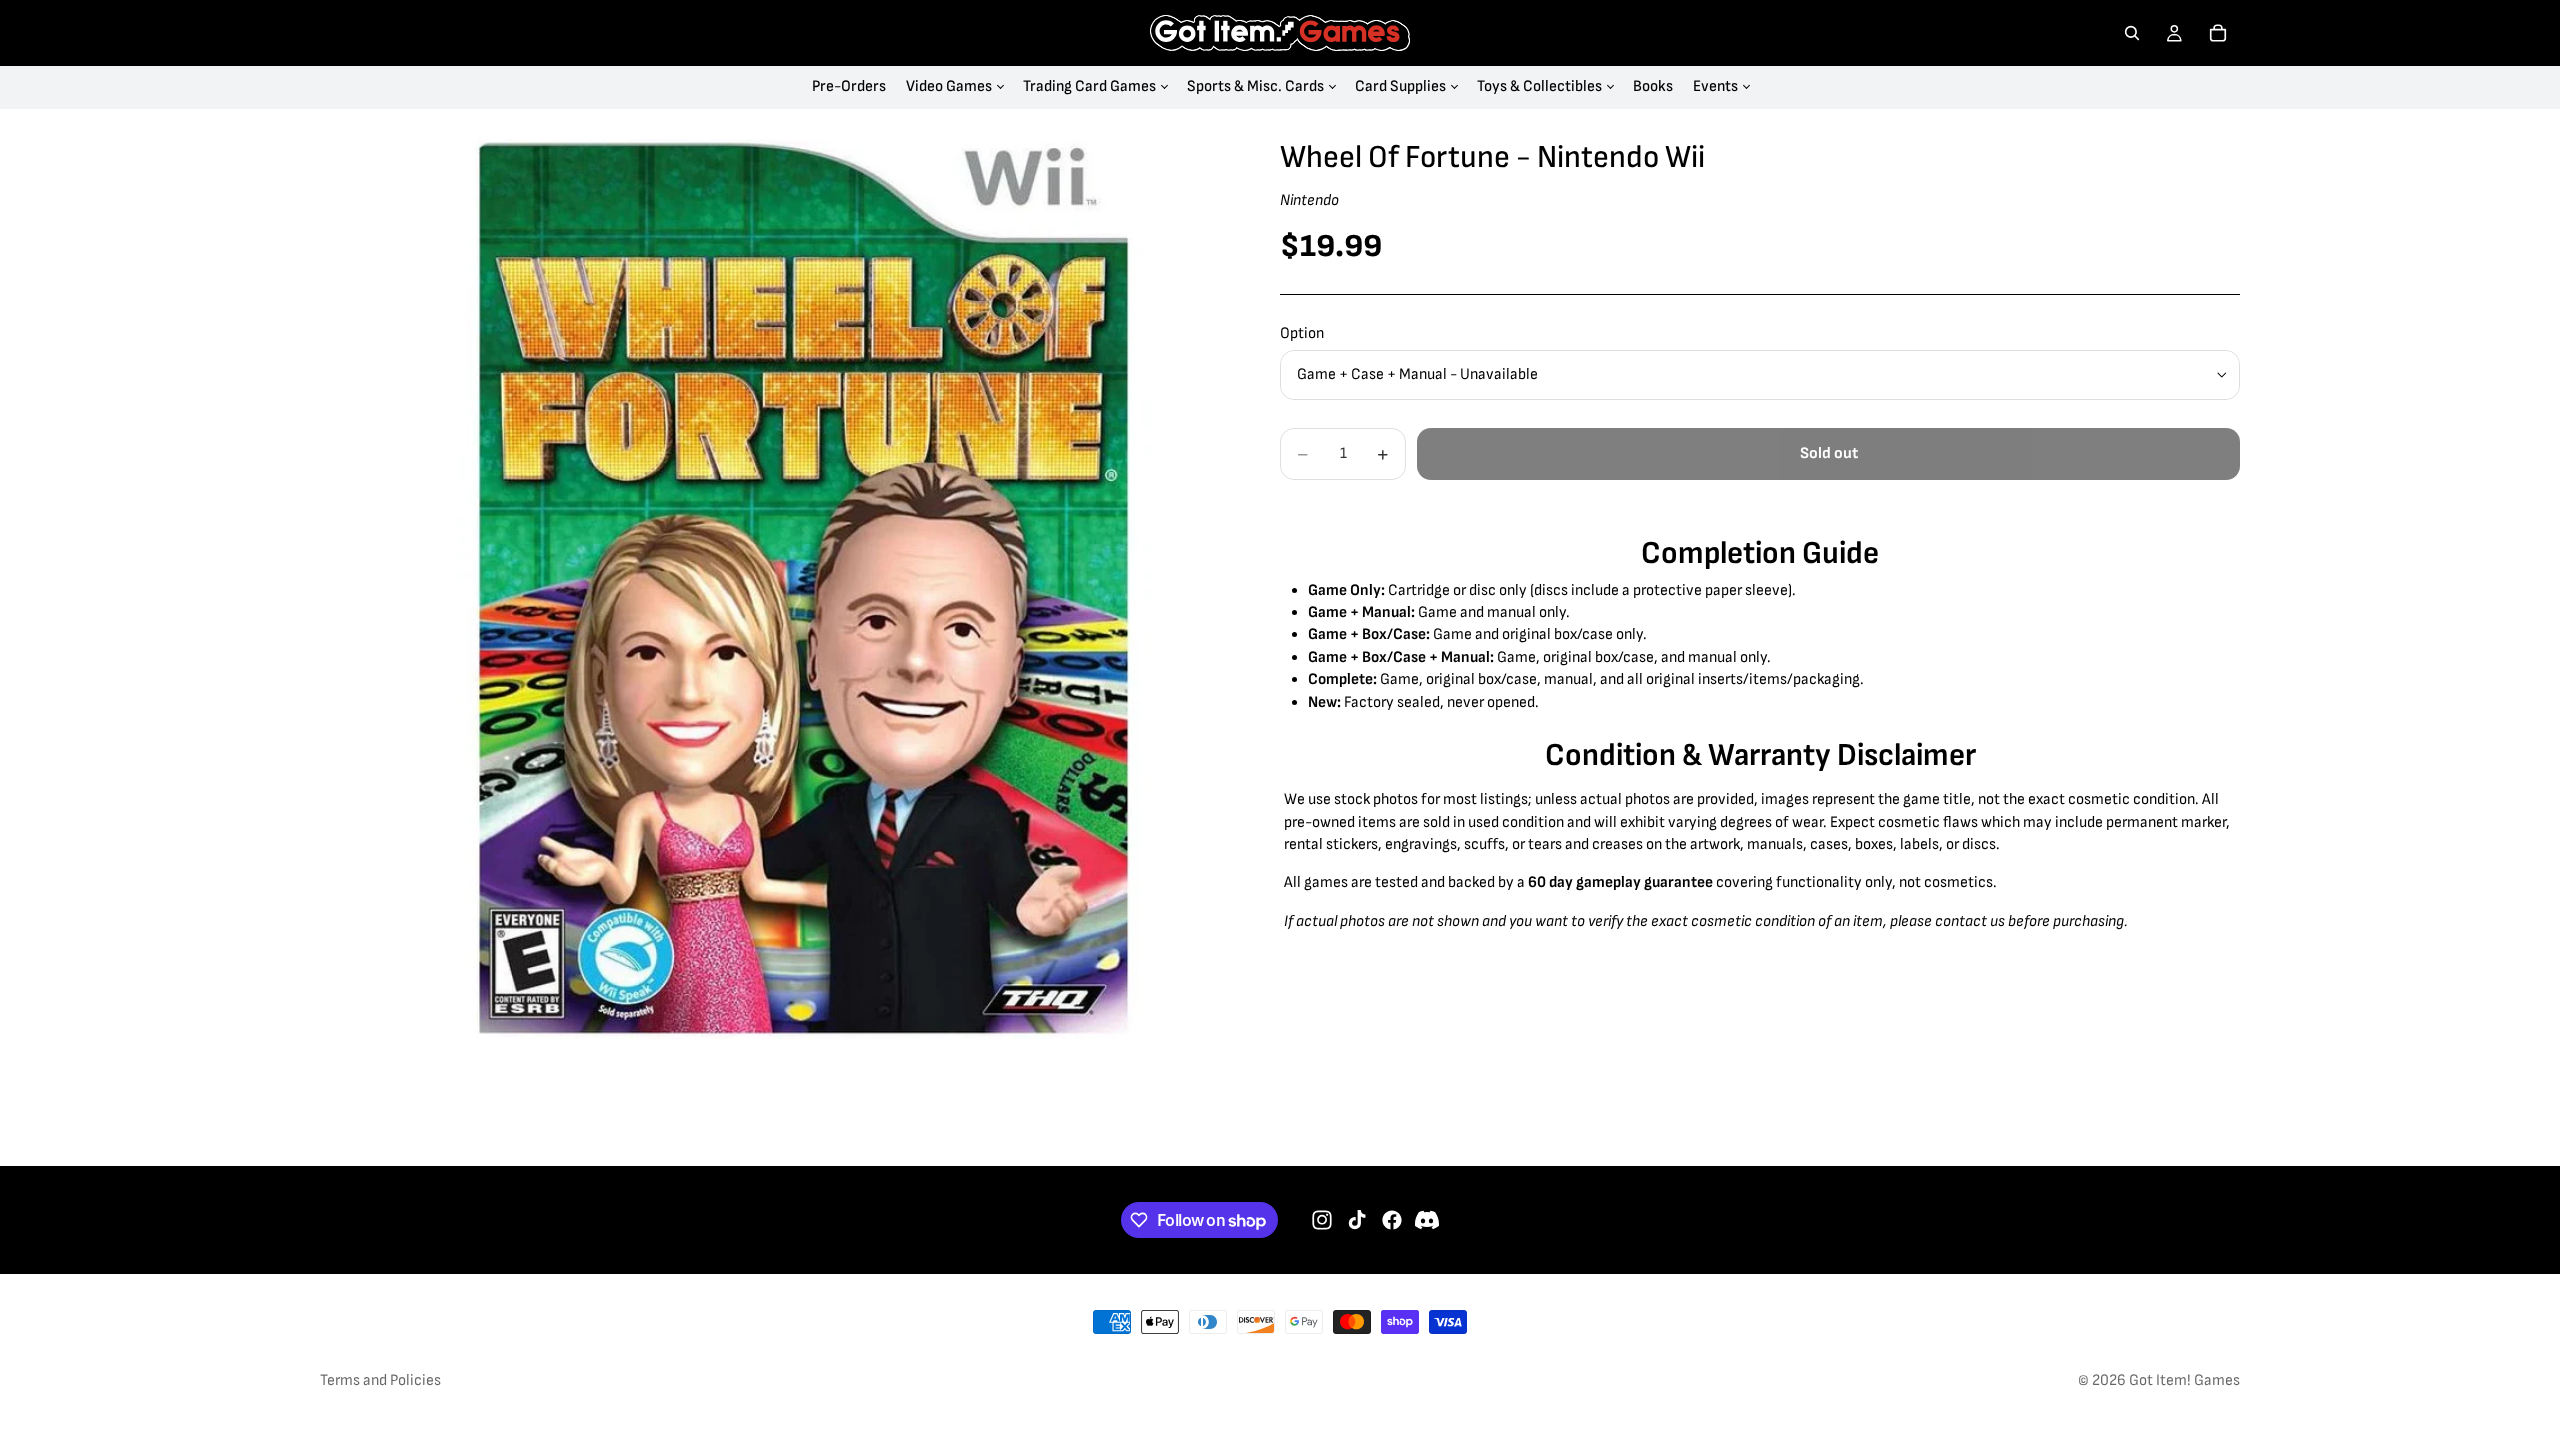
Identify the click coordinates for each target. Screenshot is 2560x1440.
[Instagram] (1322, 1220)
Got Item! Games (2184, 1380)
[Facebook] (1392, 1220)
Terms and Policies (380, 1380)
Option (1302, 333)
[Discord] (1427, 1220)
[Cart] (2218, 33)
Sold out (1829, 453)
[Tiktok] (1357, 1220)
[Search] (2132, 33)
